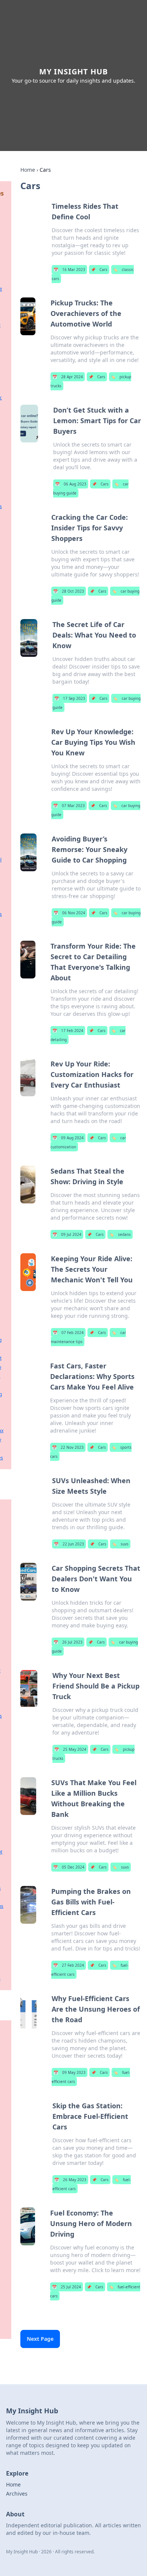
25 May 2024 (70, 1749)
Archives (17, 2494)
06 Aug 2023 (71, 484)
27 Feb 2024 (69, 1965)
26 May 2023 (70, 2180)
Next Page (40, 2339)
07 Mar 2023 (69, 806)
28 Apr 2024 (68, 377)
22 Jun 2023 (69, 1544)
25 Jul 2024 (67, 2287)
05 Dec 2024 (69, 1867)
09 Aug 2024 (68, 1138)
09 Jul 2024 (67, 1234)
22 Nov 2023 (68, 1447)
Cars (99, 270)
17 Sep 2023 (70, 698)
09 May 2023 (70, 2072)
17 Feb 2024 (68, 1031)
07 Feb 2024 (68, 1333)
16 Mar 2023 (69, 270)
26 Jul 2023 (68, 1642)
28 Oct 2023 (69, 591)
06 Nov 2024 (69, 913)
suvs (120, 1544)
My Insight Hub (73, 72)
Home (28, 170)
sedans (120, 1234)
